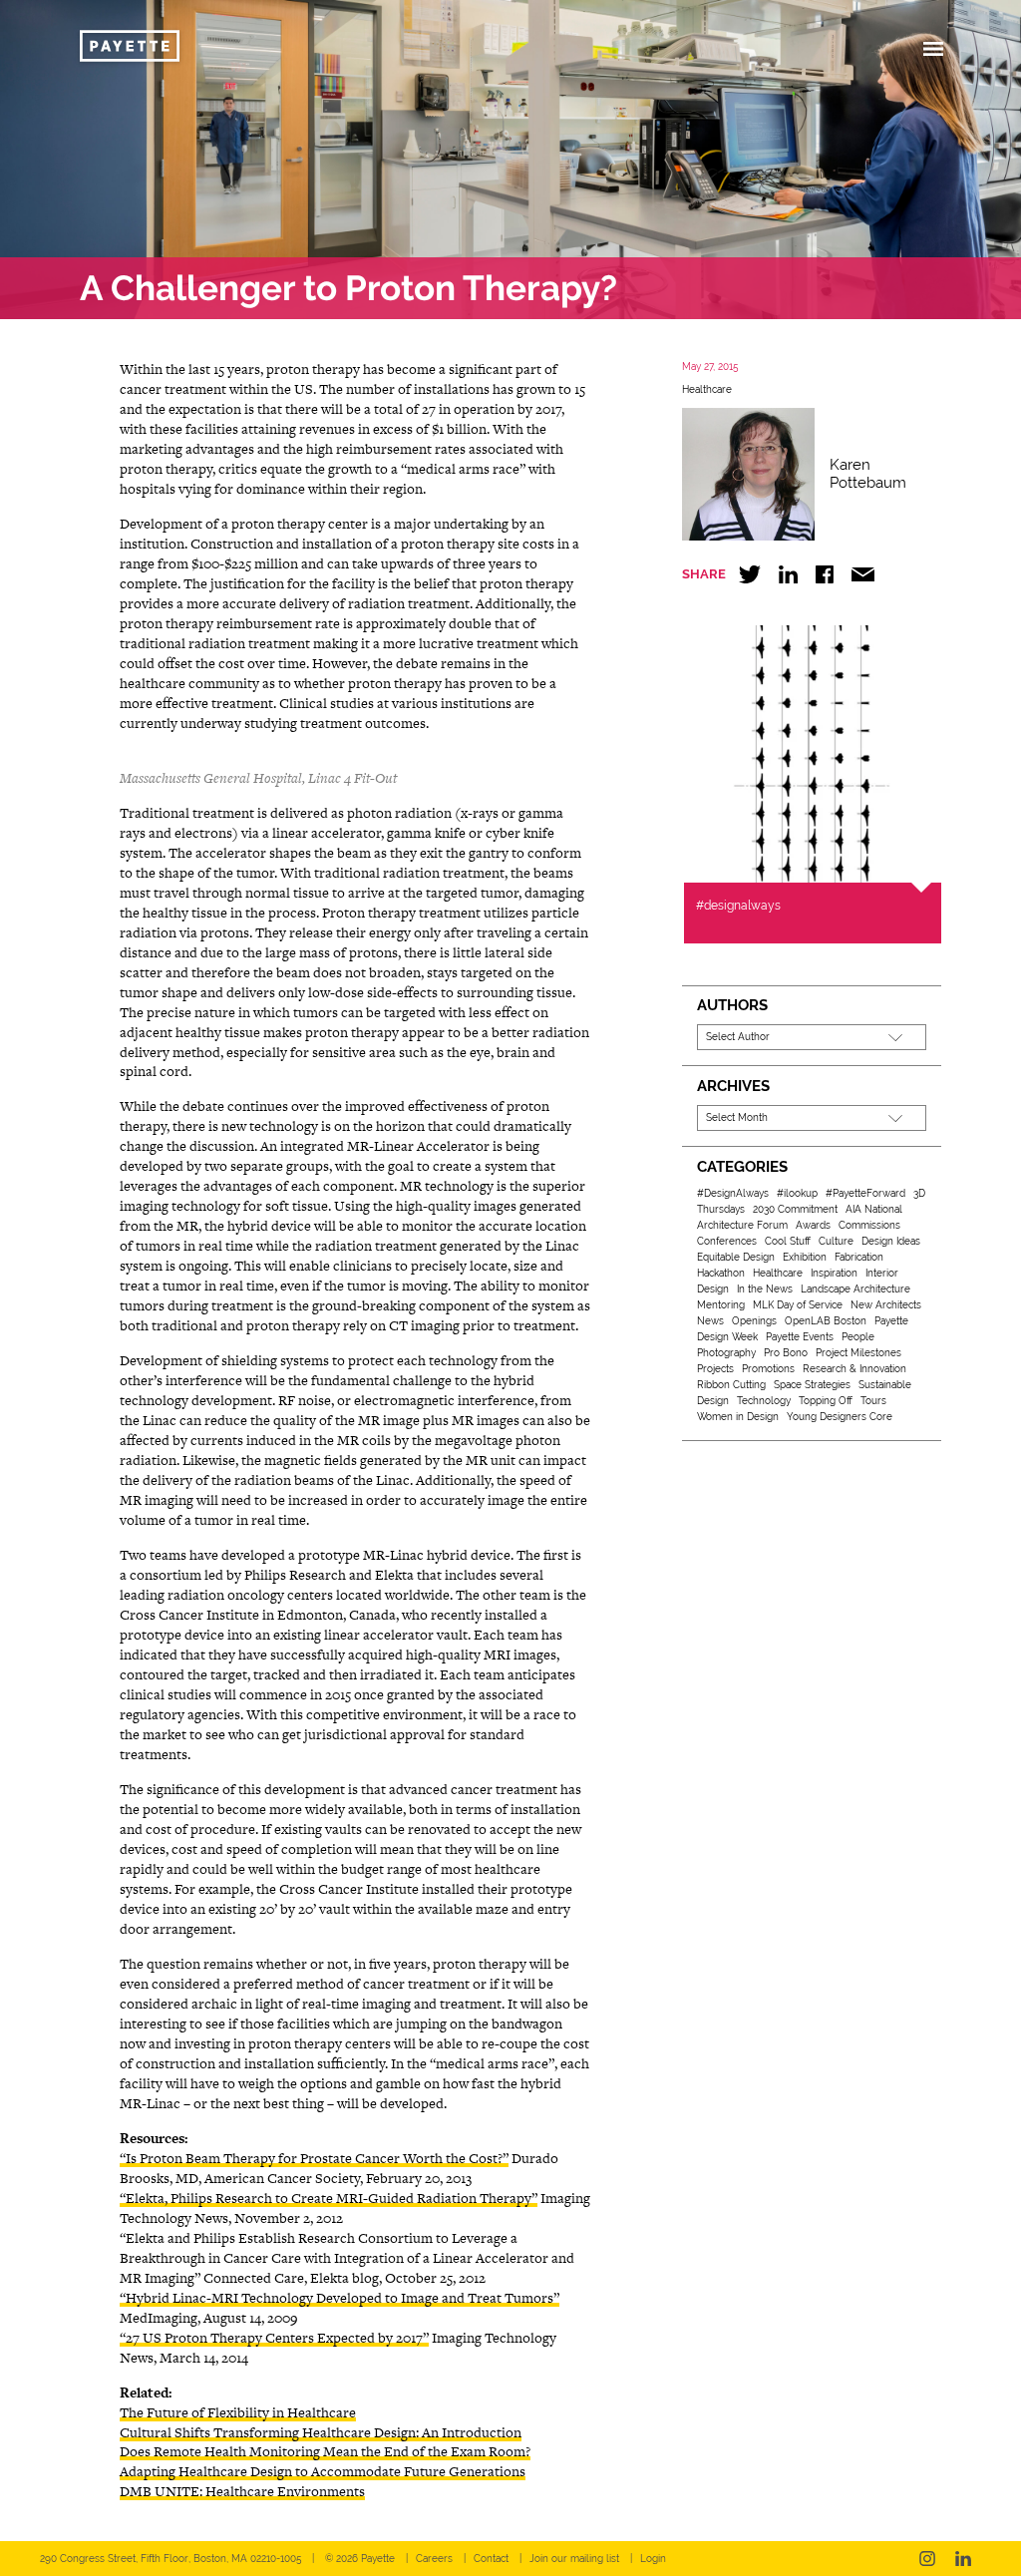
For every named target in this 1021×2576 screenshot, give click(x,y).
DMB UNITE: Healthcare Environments (242, 2491)
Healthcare (707, 389)
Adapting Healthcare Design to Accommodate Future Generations (323, 2471)
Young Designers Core (840, 1417)
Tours (873, 1401)
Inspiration (834, 1273)
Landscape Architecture (855, 1289)
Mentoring (721, 1305)
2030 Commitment (795, 1209)
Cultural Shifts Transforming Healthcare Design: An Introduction (321, 2432)
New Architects (886, 1305)
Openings (754, 1321)
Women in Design (738, 1417)
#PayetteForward (865, 1193)
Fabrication (859, 1257)
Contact (491, 2559)
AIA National (874, 1209)
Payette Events (800, 1337)
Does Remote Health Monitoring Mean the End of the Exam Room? (325, 2451)
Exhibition (805, 1257)
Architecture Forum (742, 1225)
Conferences (727, 1241)
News (710, 1321)
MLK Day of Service (798, 1305)
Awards (813, 1225)
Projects (715, 1369)
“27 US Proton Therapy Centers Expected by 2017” (274, 2338)
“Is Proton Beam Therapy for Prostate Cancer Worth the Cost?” (314, 2158)
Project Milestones (858, 1353)
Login (653, 2559)
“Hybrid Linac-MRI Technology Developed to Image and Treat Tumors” (340, 2298)
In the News (765, 1289)
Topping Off (826, 1401)
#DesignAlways (733, 1193)
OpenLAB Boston (826, 1321)
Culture (836, 1241)
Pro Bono (786, 1353)
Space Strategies (812, 1385)
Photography (726, 1353)
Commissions (869, 1225)
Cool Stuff (788, 1241)
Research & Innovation (854, 1369)
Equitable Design (736, 1257)
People (858, 1337)
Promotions (768, 1369)
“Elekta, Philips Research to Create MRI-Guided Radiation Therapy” (329, 2198)
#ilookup (797, 1193)
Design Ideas (891, 1241)
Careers (434, 2559)
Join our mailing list (574, 2559)
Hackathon (721, 1273)
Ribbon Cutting (731, 1385)
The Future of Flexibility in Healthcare (238, 2412)
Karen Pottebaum (868, 474)
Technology (764, 1401)
